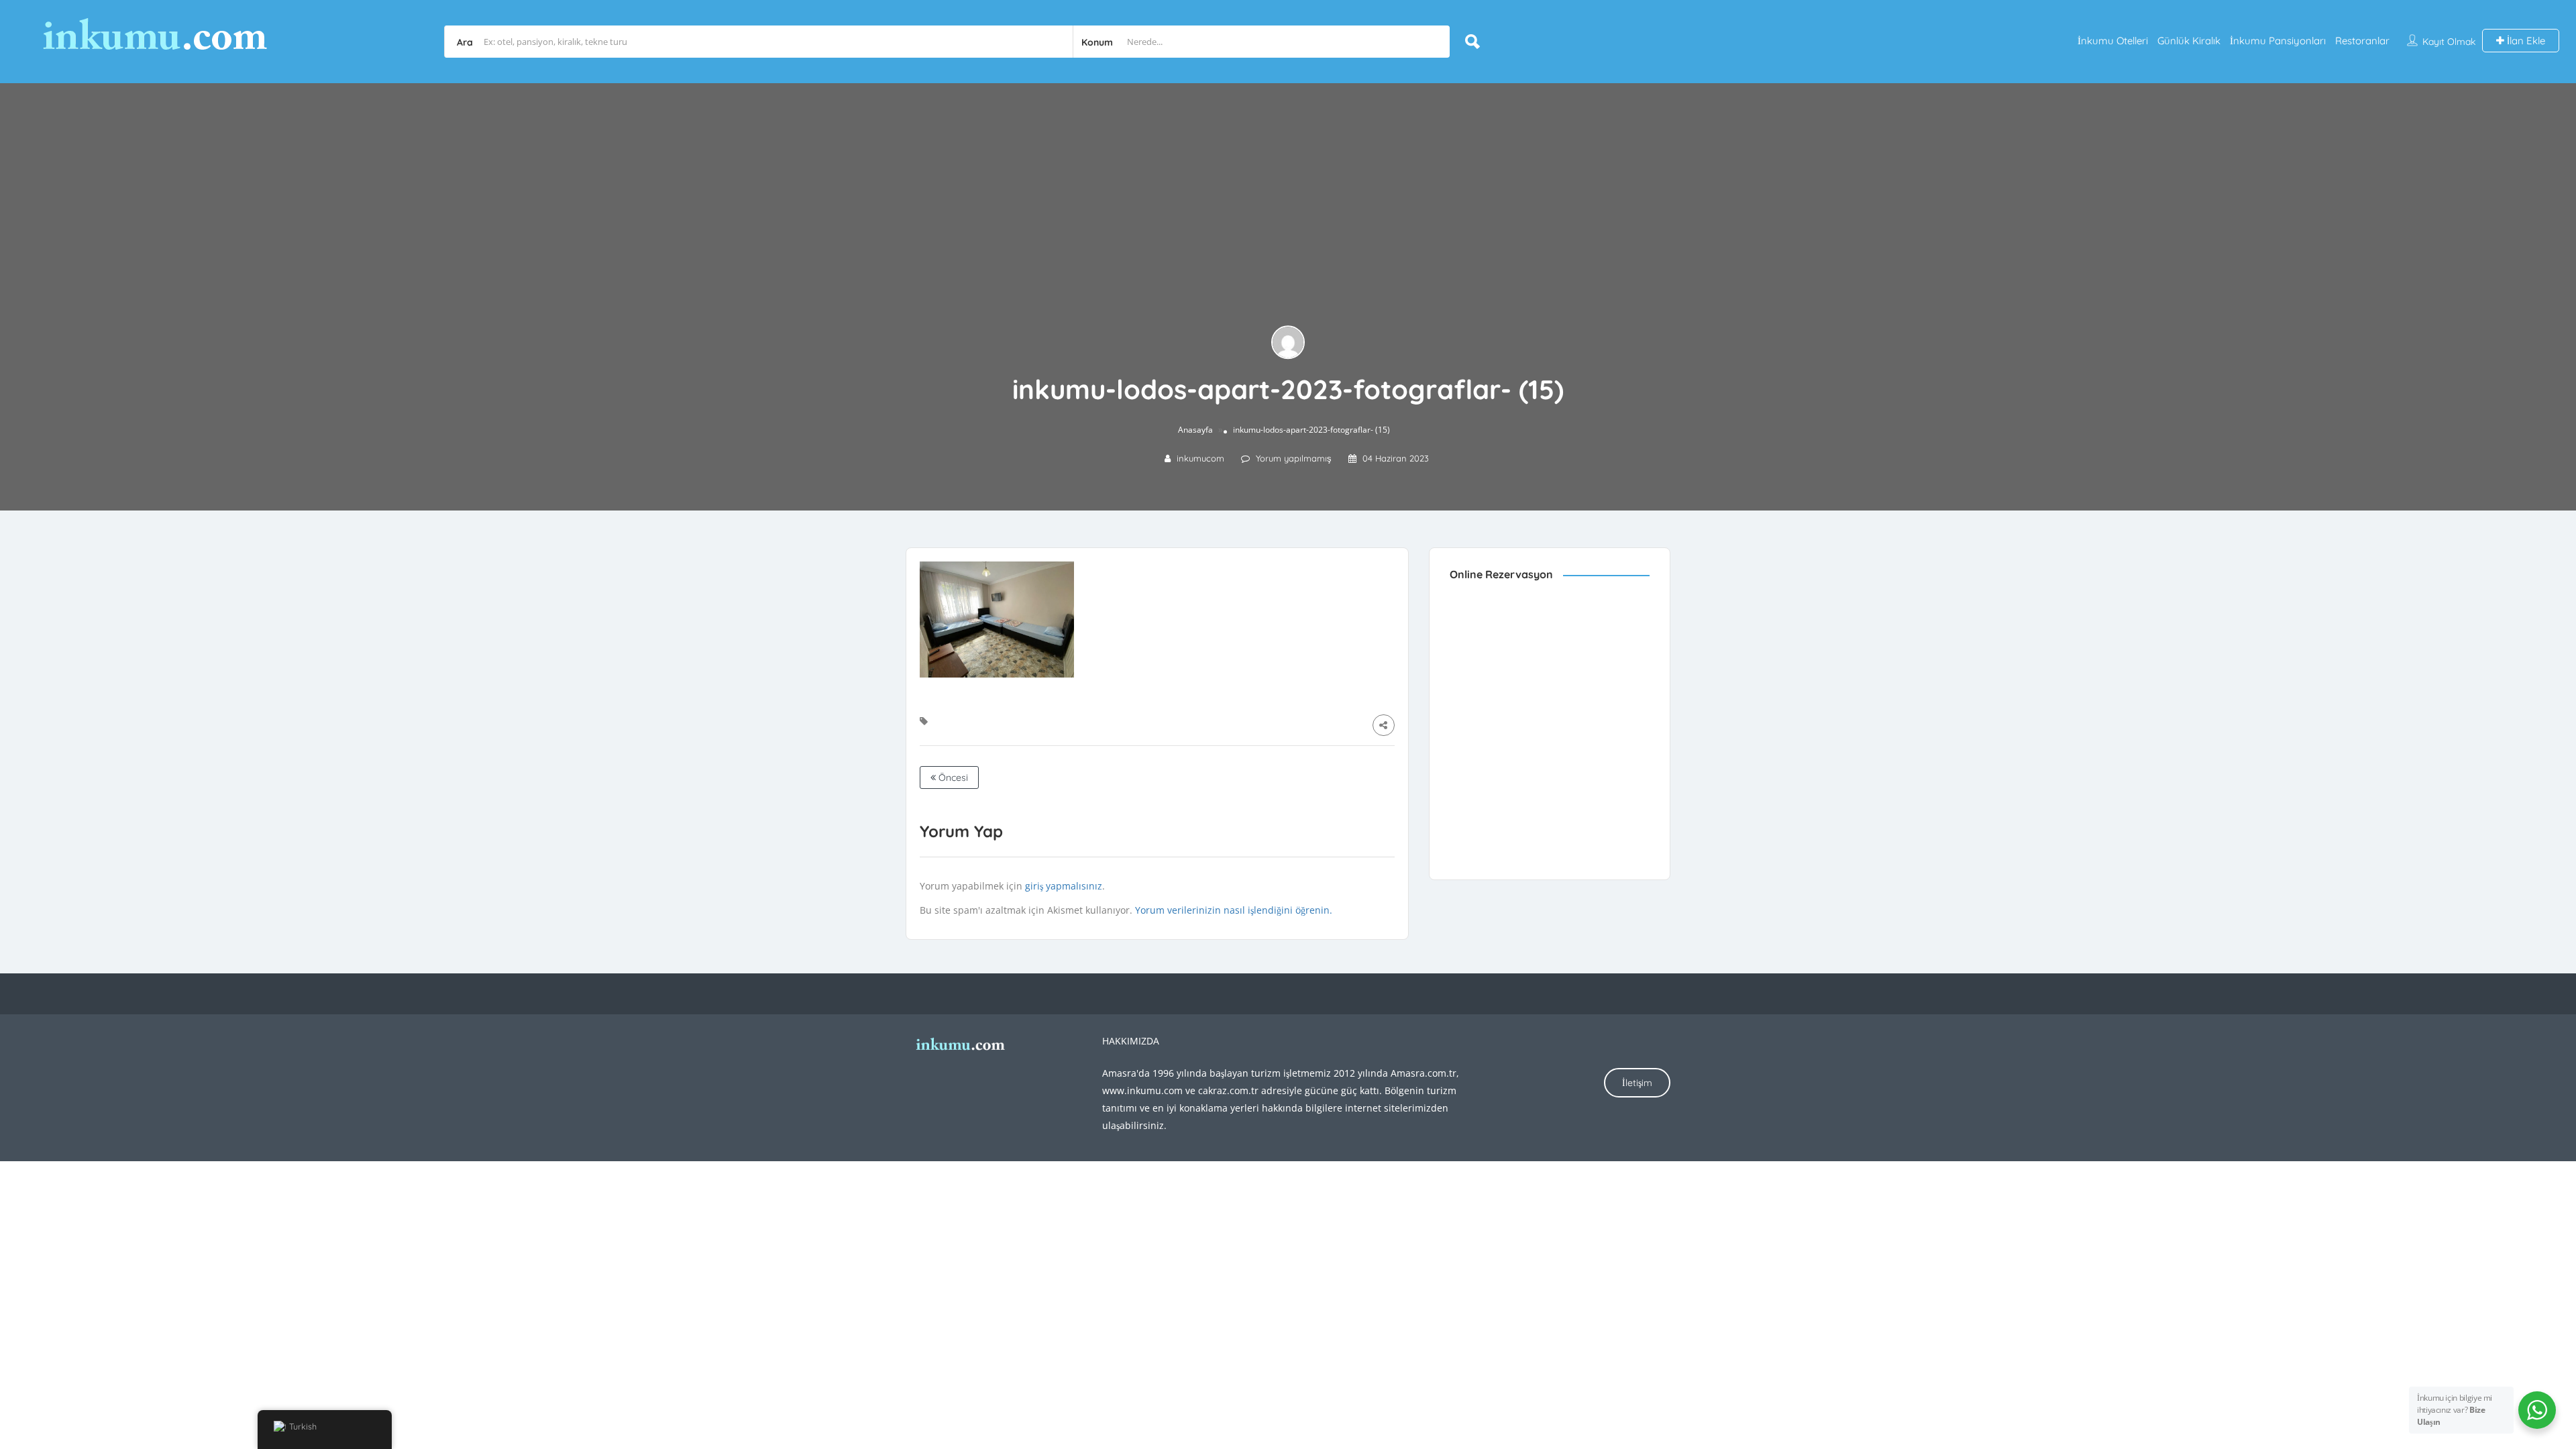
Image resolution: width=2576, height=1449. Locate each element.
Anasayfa (1195, 430)
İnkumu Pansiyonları (2278, 41)
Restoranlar (2362, 41)
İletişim (1637, 1083)
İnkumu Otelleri (2113, 41)
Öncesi (952, 777)
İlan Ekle (2525, 41)
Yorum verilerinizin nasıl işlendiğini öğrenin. (1234, 910)
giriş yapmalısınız (1064, 886)
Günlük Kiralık (2189, 41)
